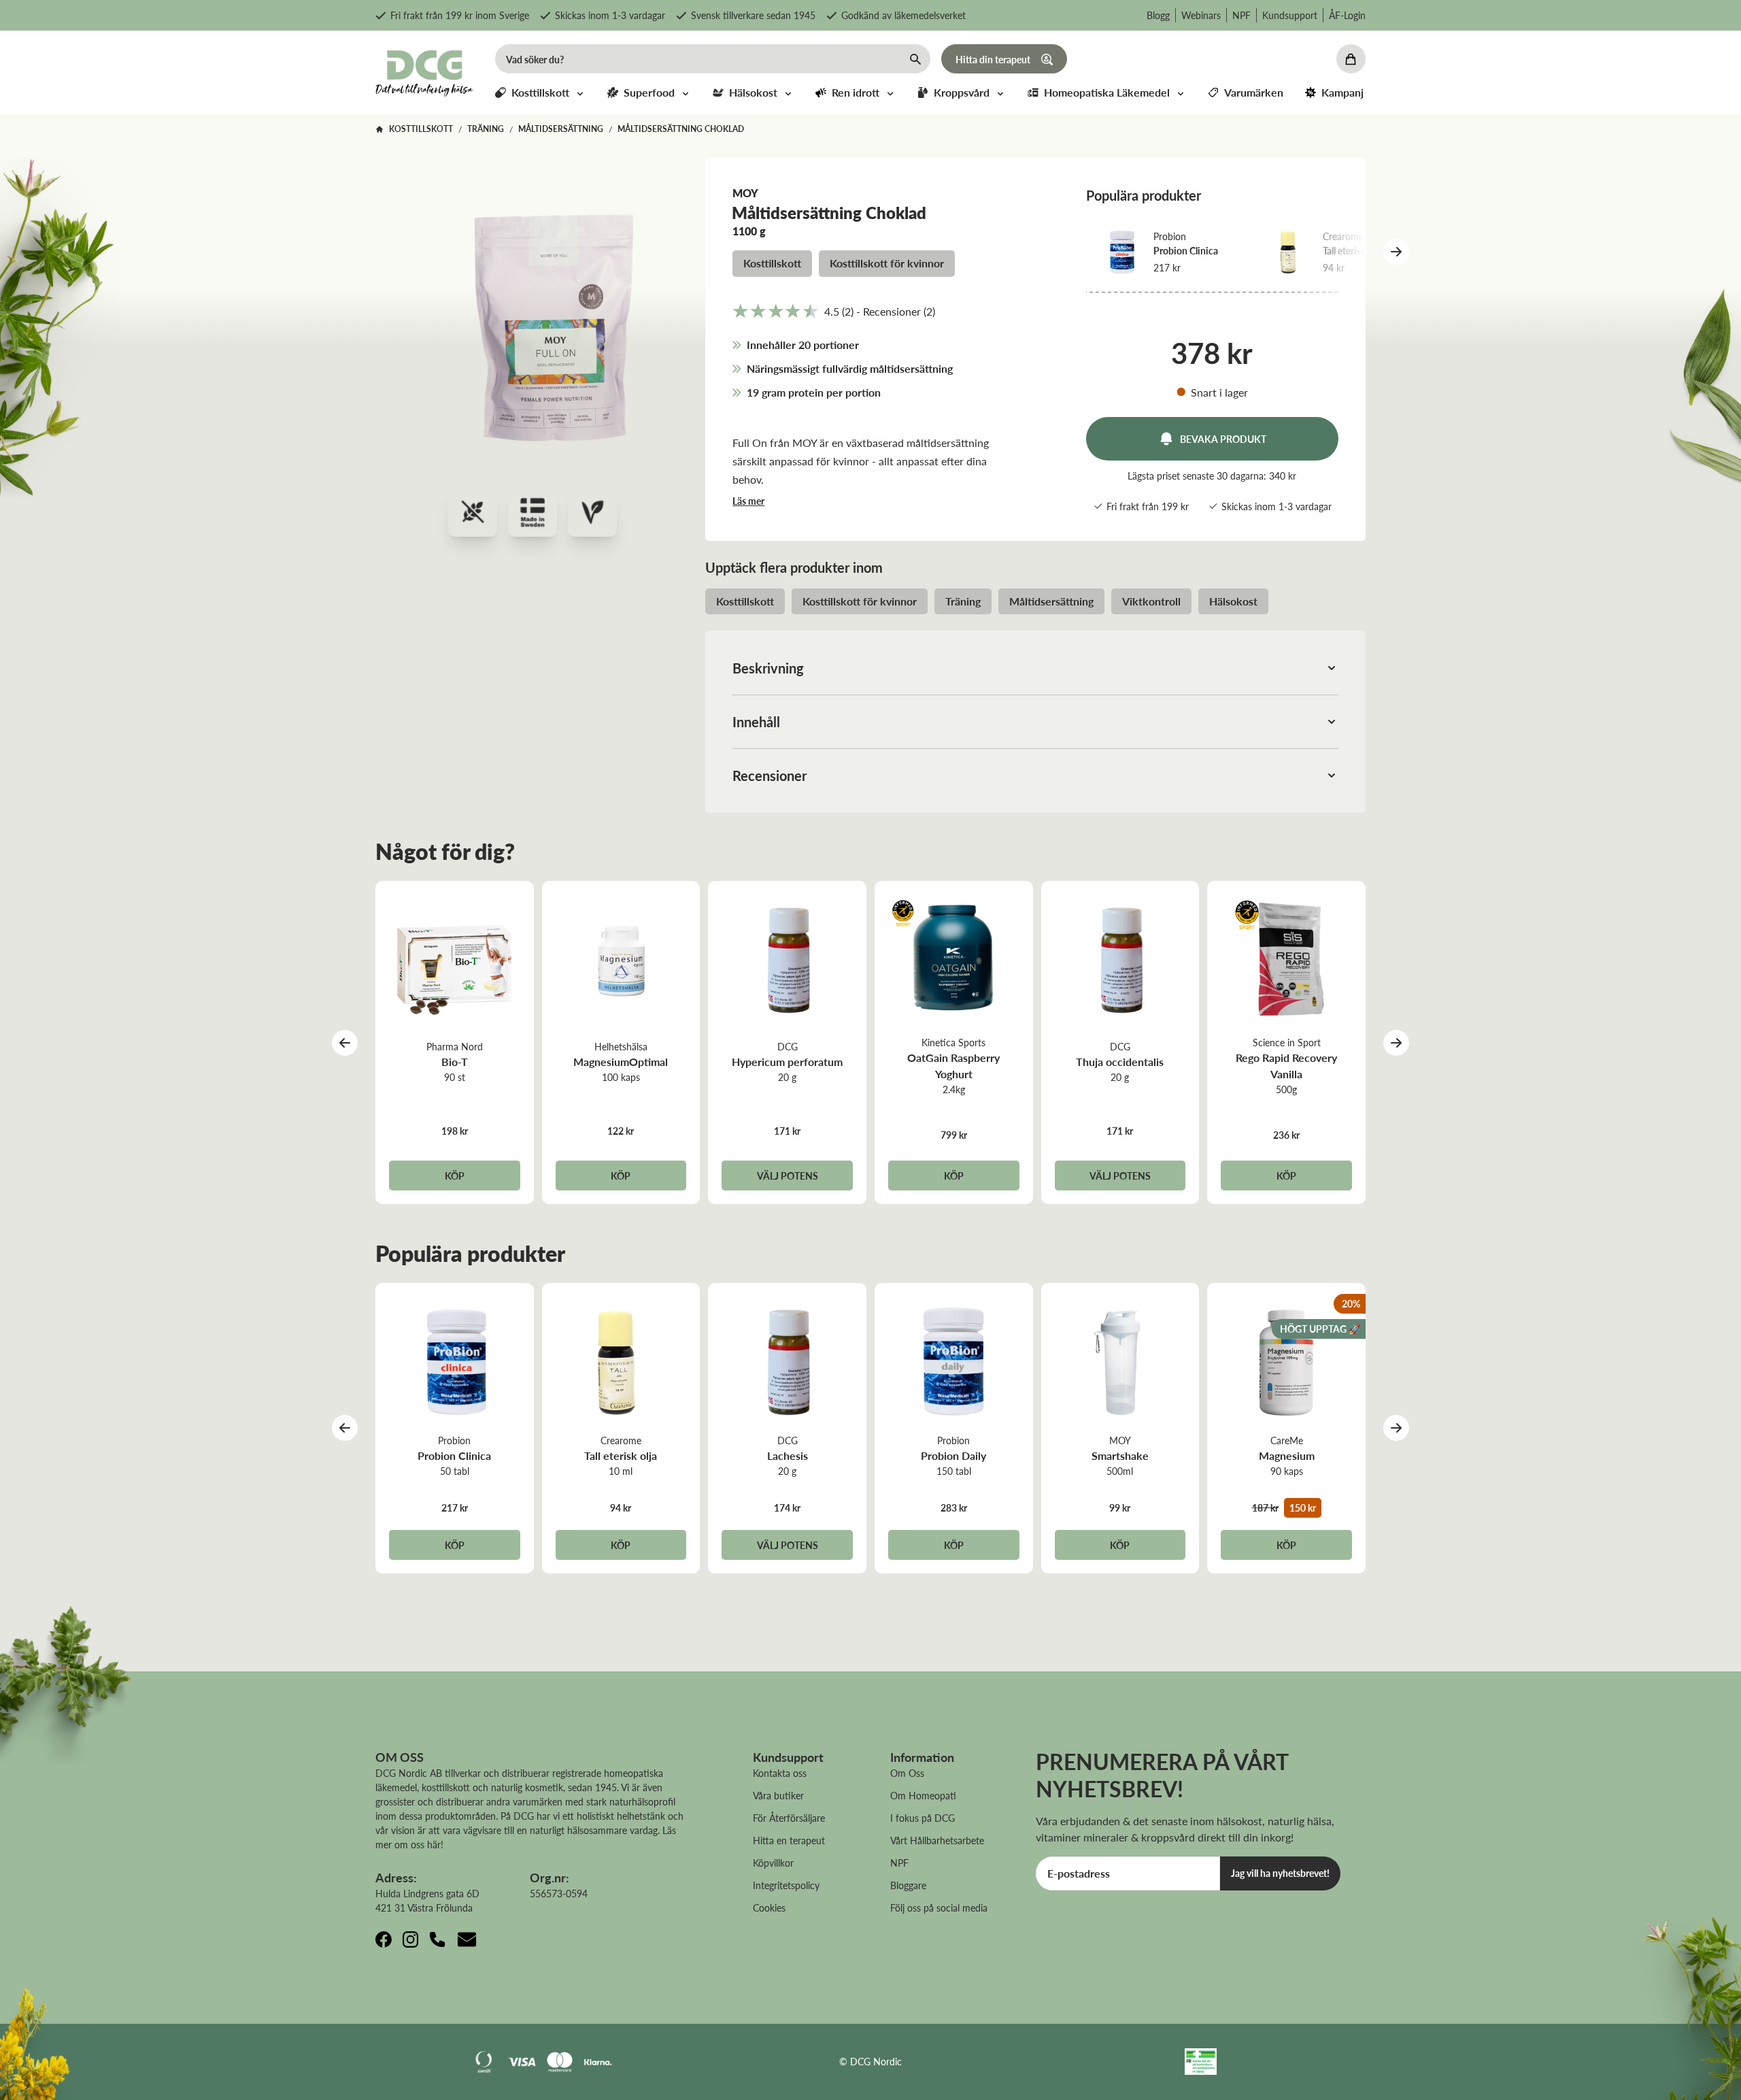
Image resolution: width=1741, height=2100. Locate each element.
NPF (1241, 15)
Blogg (1158, 15)
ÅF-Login (1347, 15)
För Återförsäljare (789, 1818)
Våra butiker (778, 1795)
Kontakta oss (780, 1773)
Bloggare (908, 1885)
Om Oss (907, 1773)
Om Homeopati (923, 1795)
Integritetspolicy (786, 1885)
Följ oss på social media (939, 1907)
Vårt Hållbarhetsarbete (937, 1840)
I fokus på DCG (923, 1818)
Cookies (769, 1907)
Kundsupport (1290, 15)
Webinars (1201, 15)
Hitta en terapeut (789, 1840)
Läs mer (748, 501)
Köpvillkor (773, 1863)
